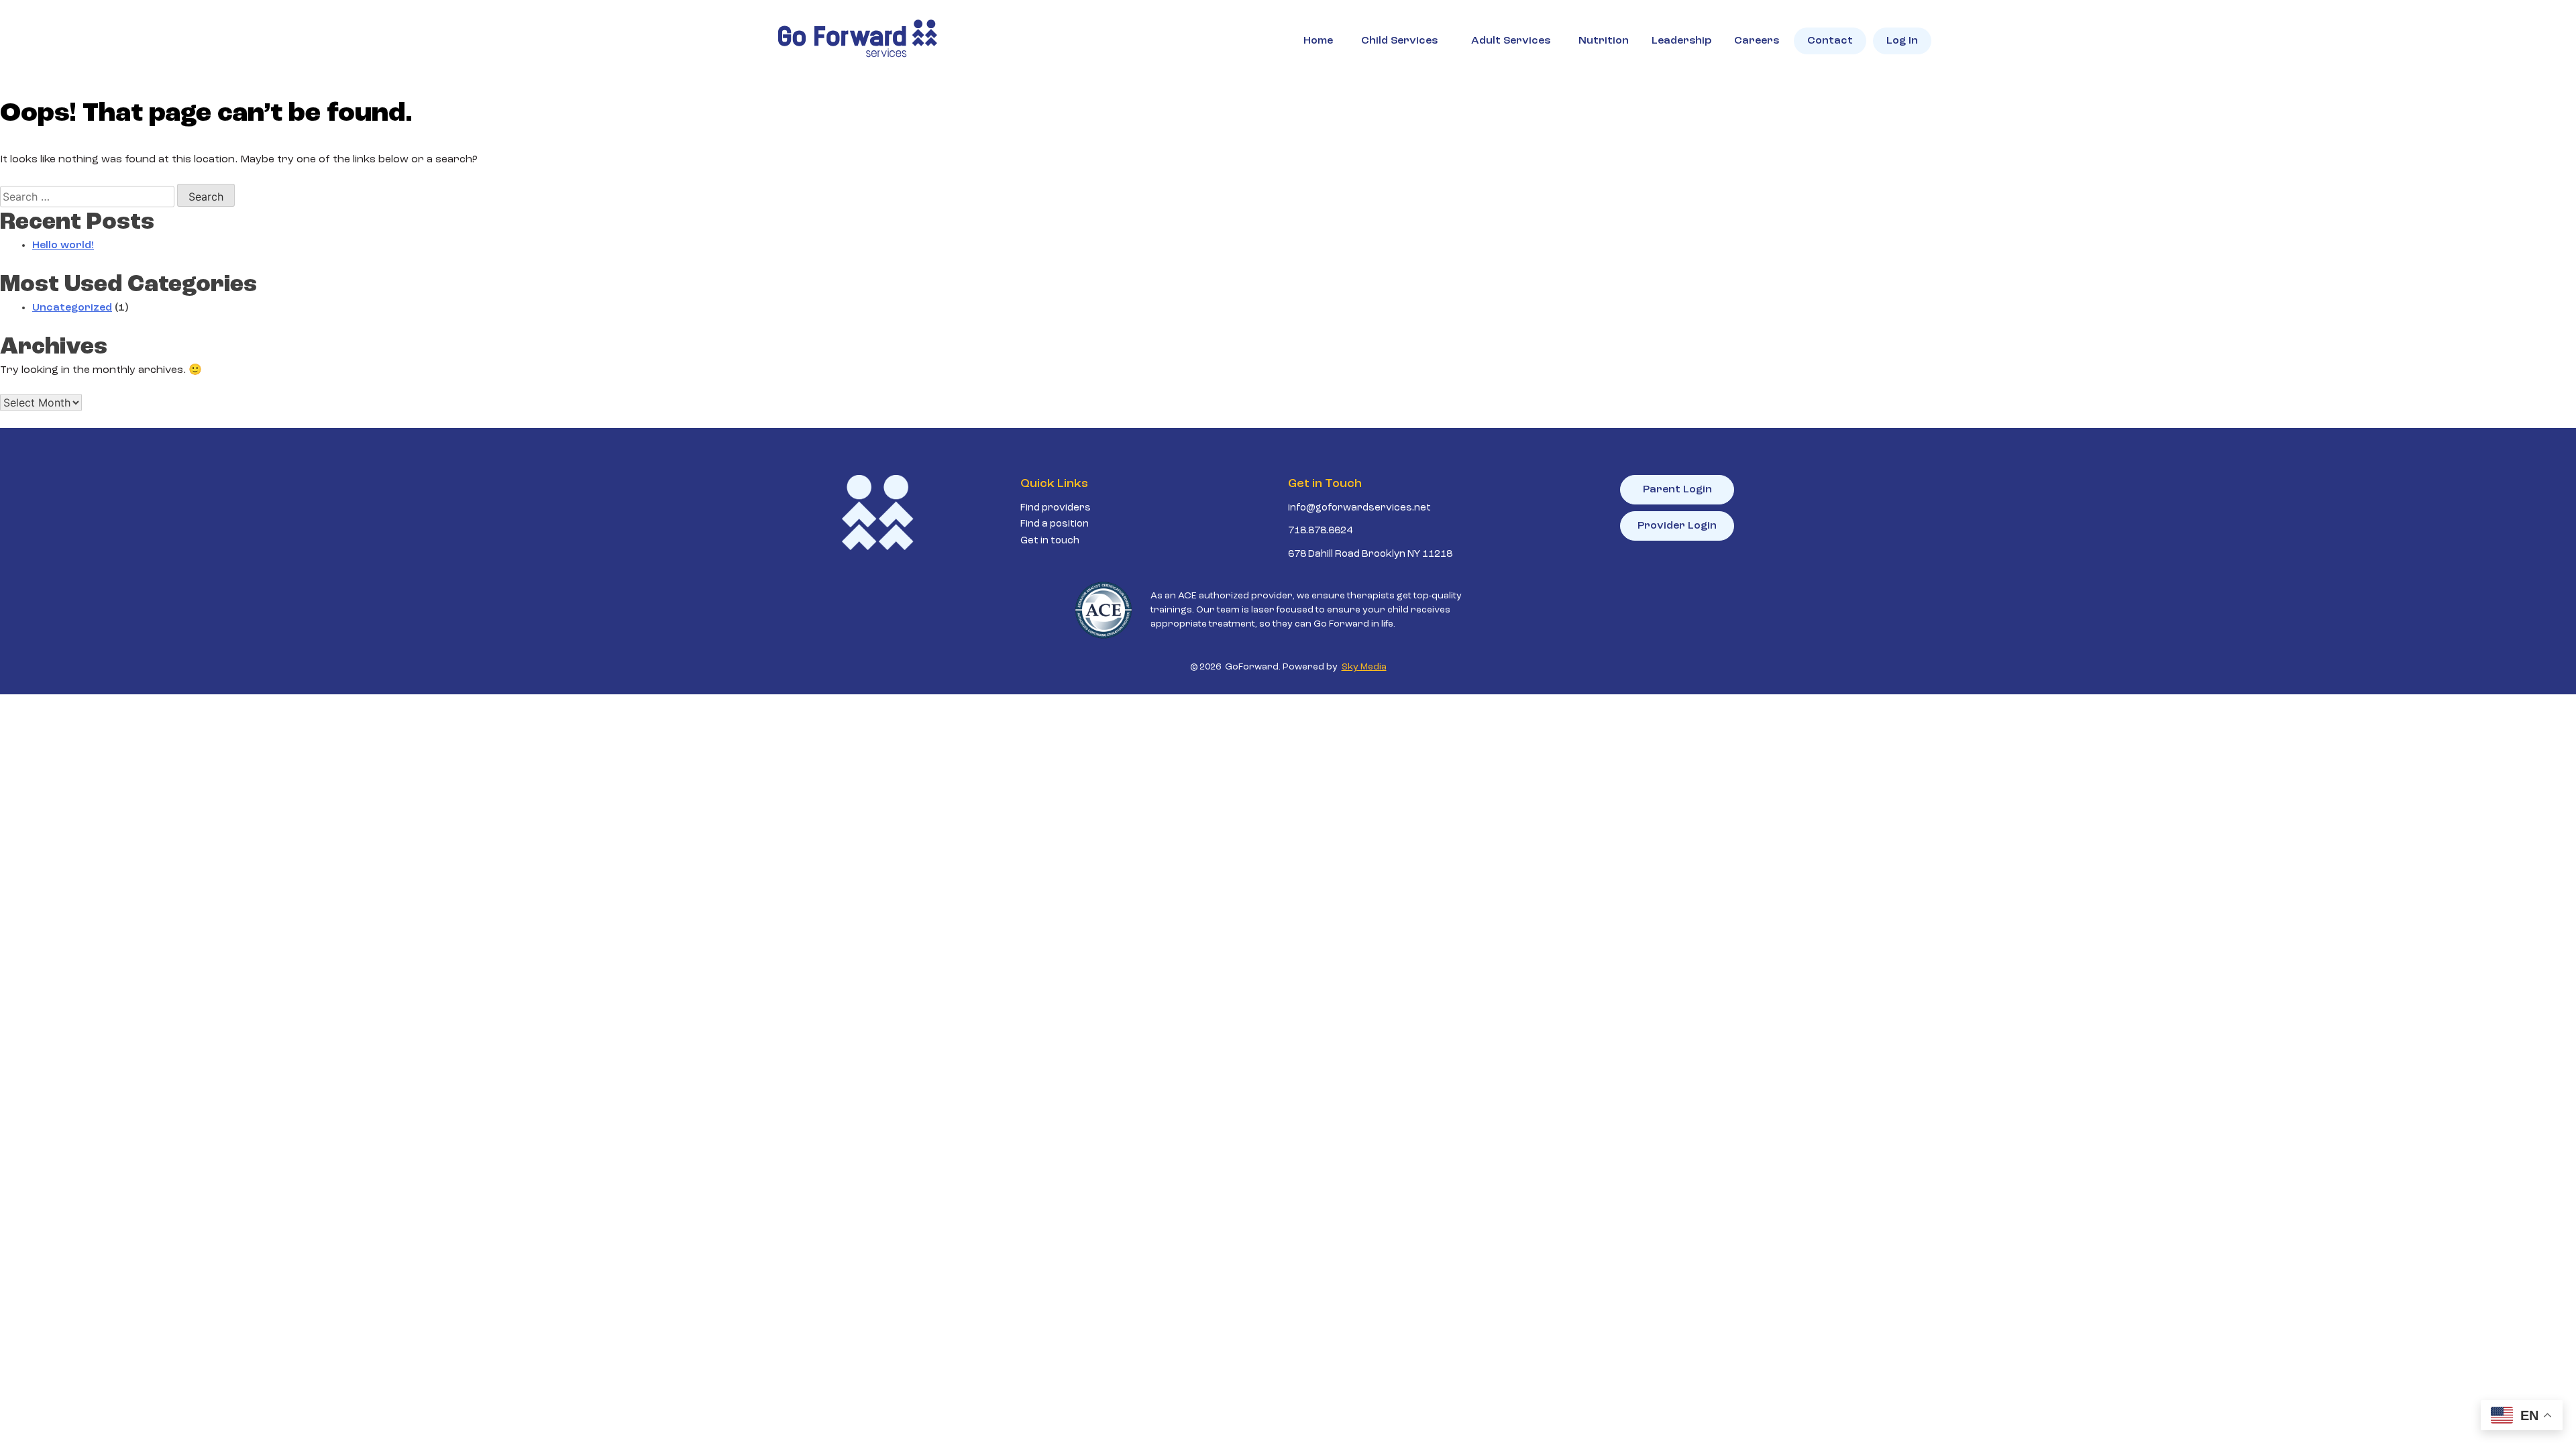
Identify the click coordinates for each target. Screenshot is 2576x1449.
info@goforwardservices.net (1359, 508)
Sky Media (1364, 667)
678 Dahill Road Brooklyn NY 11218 (1370, 554)
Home (1318, 41)
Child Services (1399, 41)
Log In (1902, 41)
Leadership (1681, 41)
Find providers (1056, 508)
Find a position (1055, 524)
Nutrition (1604, 41)
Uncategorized (72, 308)
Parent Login (1677, 490)
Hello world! (63, 246)
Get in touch (1050, 541)
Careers (1757, 41)
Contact (1830, 41)
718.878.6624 (1320, 531)
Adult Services (1511, 41)
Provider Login (1677, 526)
